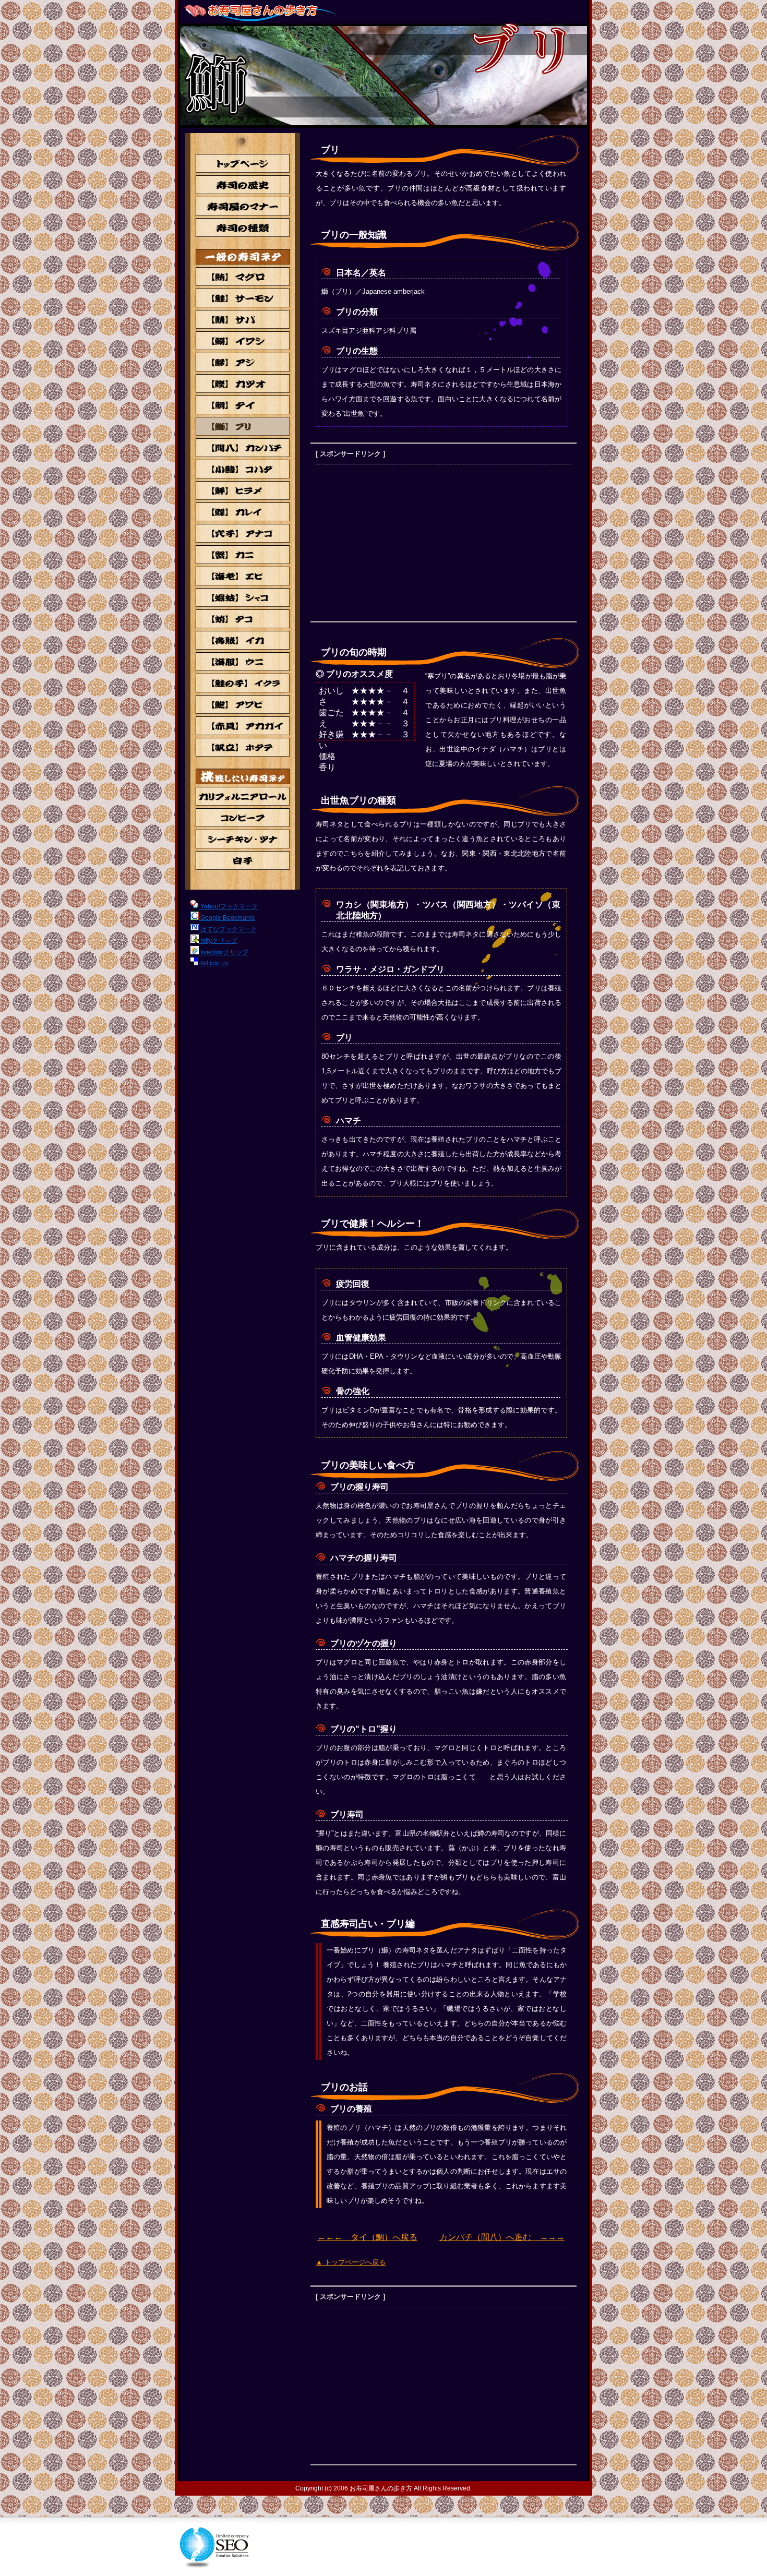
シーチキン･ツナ (243, 839)
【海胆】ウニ (243, 662)
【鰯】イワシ (243, 341)
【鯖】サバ (243, 319)
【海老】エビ (243, 576)
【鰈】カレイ (243, 512)
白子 (243, 860)
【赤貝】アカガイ (243, 726)
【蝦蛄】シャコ (243, 597)
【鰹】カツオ (243, 384)
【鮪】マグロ (243, 277)
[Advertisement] (403, 543)
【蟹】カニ (243, 555)
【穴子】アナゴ (243, 533)
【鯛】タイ (243, 405)
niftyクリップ (218, 941)
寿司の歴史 (243, 185)
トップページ (243, 163)
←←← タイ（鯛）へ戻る (367, 2237)
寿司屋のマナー (243, 206)
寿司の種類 (243, 227)
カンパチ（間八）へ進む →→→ (502, 2237)
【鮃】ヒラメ (243, 490)
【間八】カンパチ (243, 448)
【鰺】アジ (243, 362)
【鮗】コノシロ (243, 469)
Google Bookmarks (227, 918)
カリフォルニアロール (243, 796)
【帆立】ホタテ (243, 747)
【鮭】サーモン (243, 298)
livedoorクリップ (224, 952)
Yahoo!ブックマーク (228, 906)
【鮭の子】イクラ (243, 683)
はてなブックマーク (228, 929)
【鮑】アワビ (243, 704)
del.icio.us (213, 963)
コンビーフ (243, 818)
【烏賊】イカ (243, 640)
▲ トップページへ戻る (351, 2262)
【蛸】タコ (243, 619)
